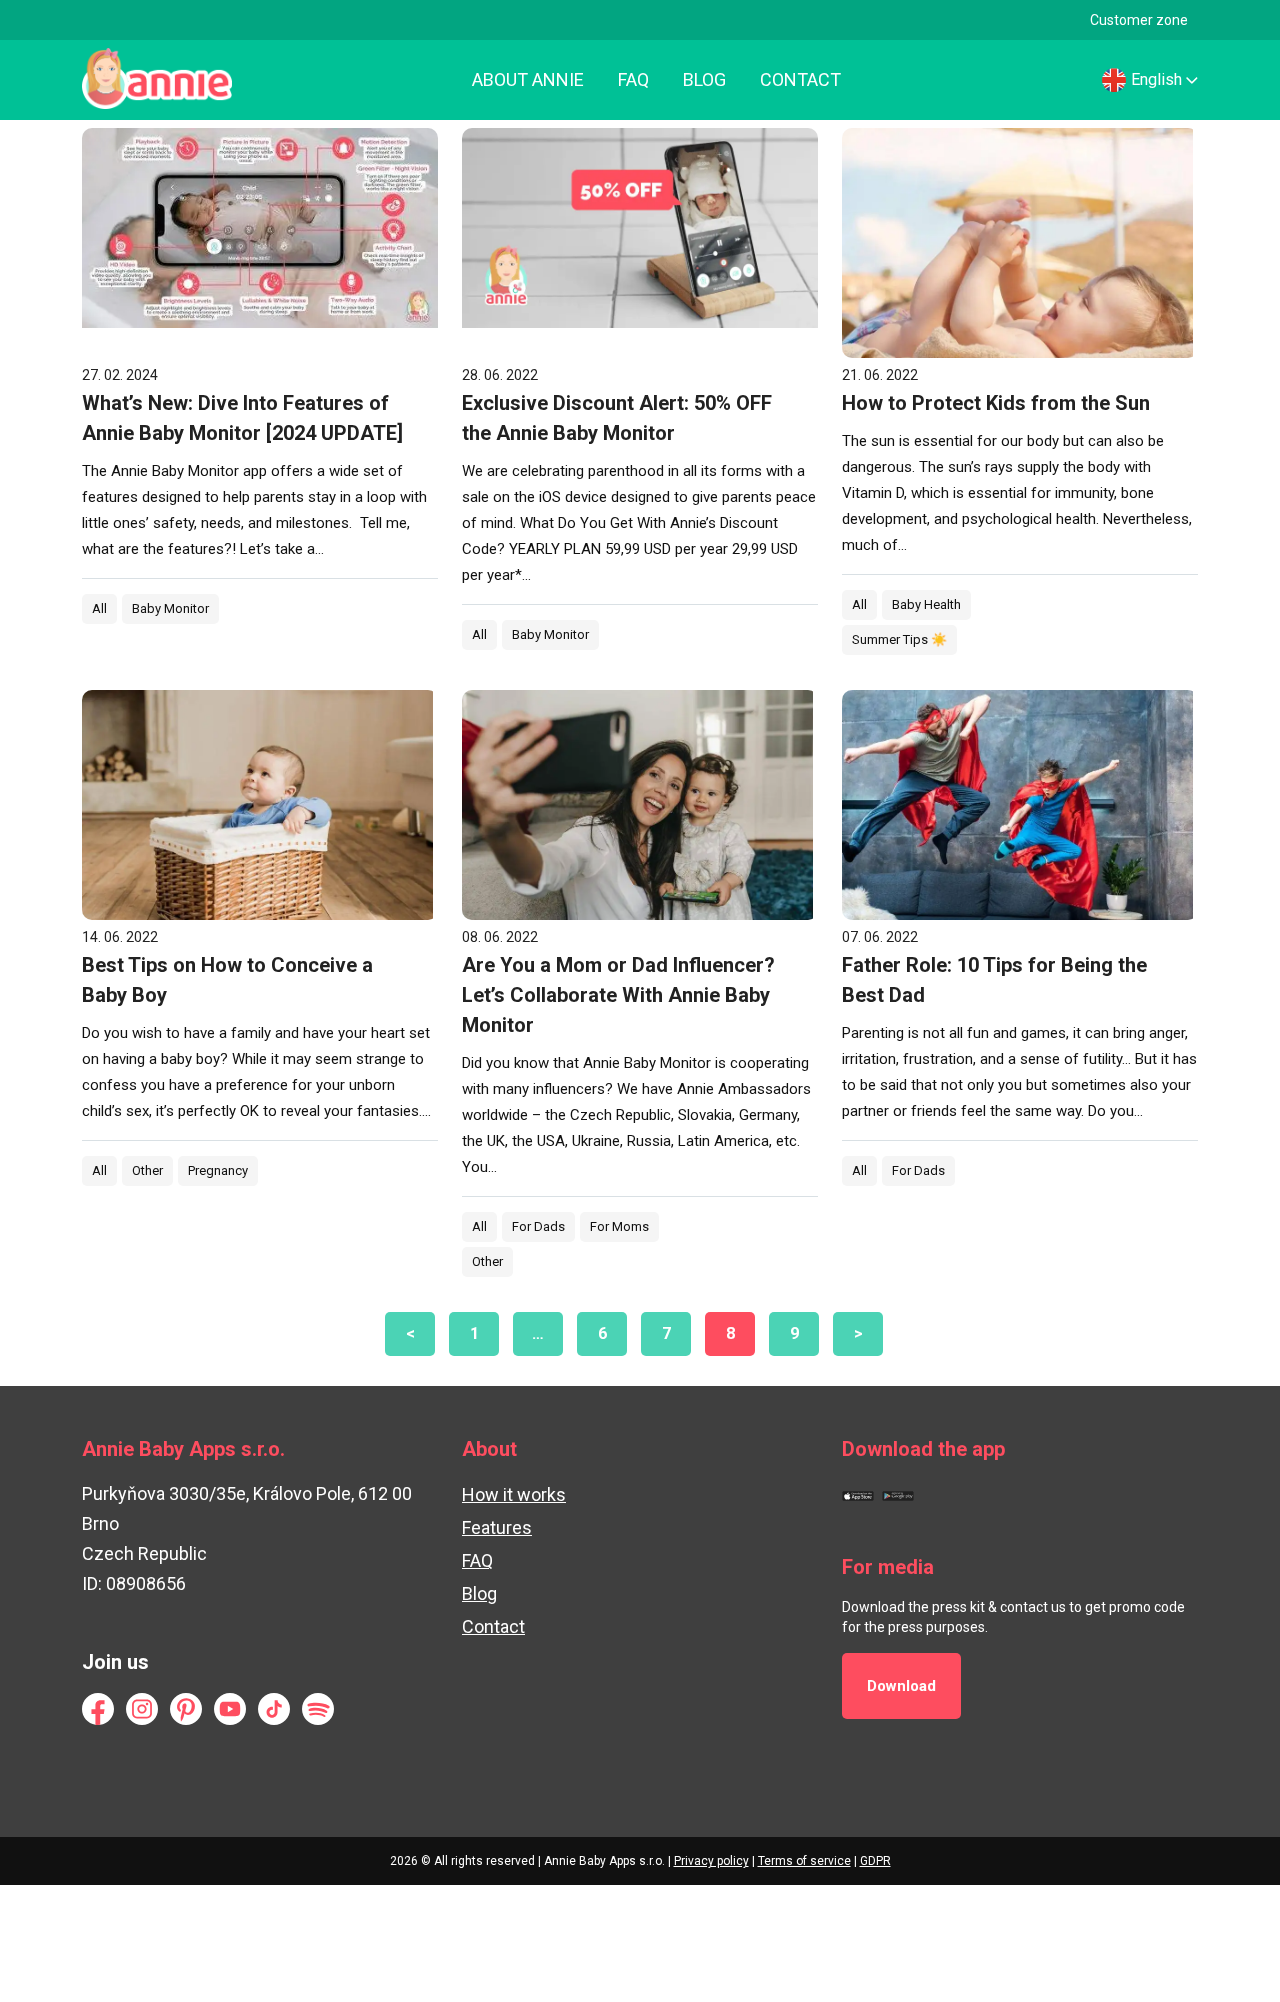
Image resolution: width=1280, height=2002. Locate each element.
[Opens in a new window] (858, 1494)
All (99, 608)
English (1156, 79)
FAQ (633, 79)
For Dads (538, 1226)
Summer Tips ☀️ (899, 639)
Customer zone (1139, 20)
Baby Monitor (170, 608)
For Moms (619, 1226)
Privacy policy (711, 1861)
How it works (514, 1494)
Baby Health (926, 604)
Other (147, 1170)
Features (497, 1527)
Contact (800, 79)
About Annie (528, 79)
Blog (704, 79)
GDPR (875, 1861)
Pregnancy (218, 1170)
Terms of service (804, 1861)
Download (901, 1686)
